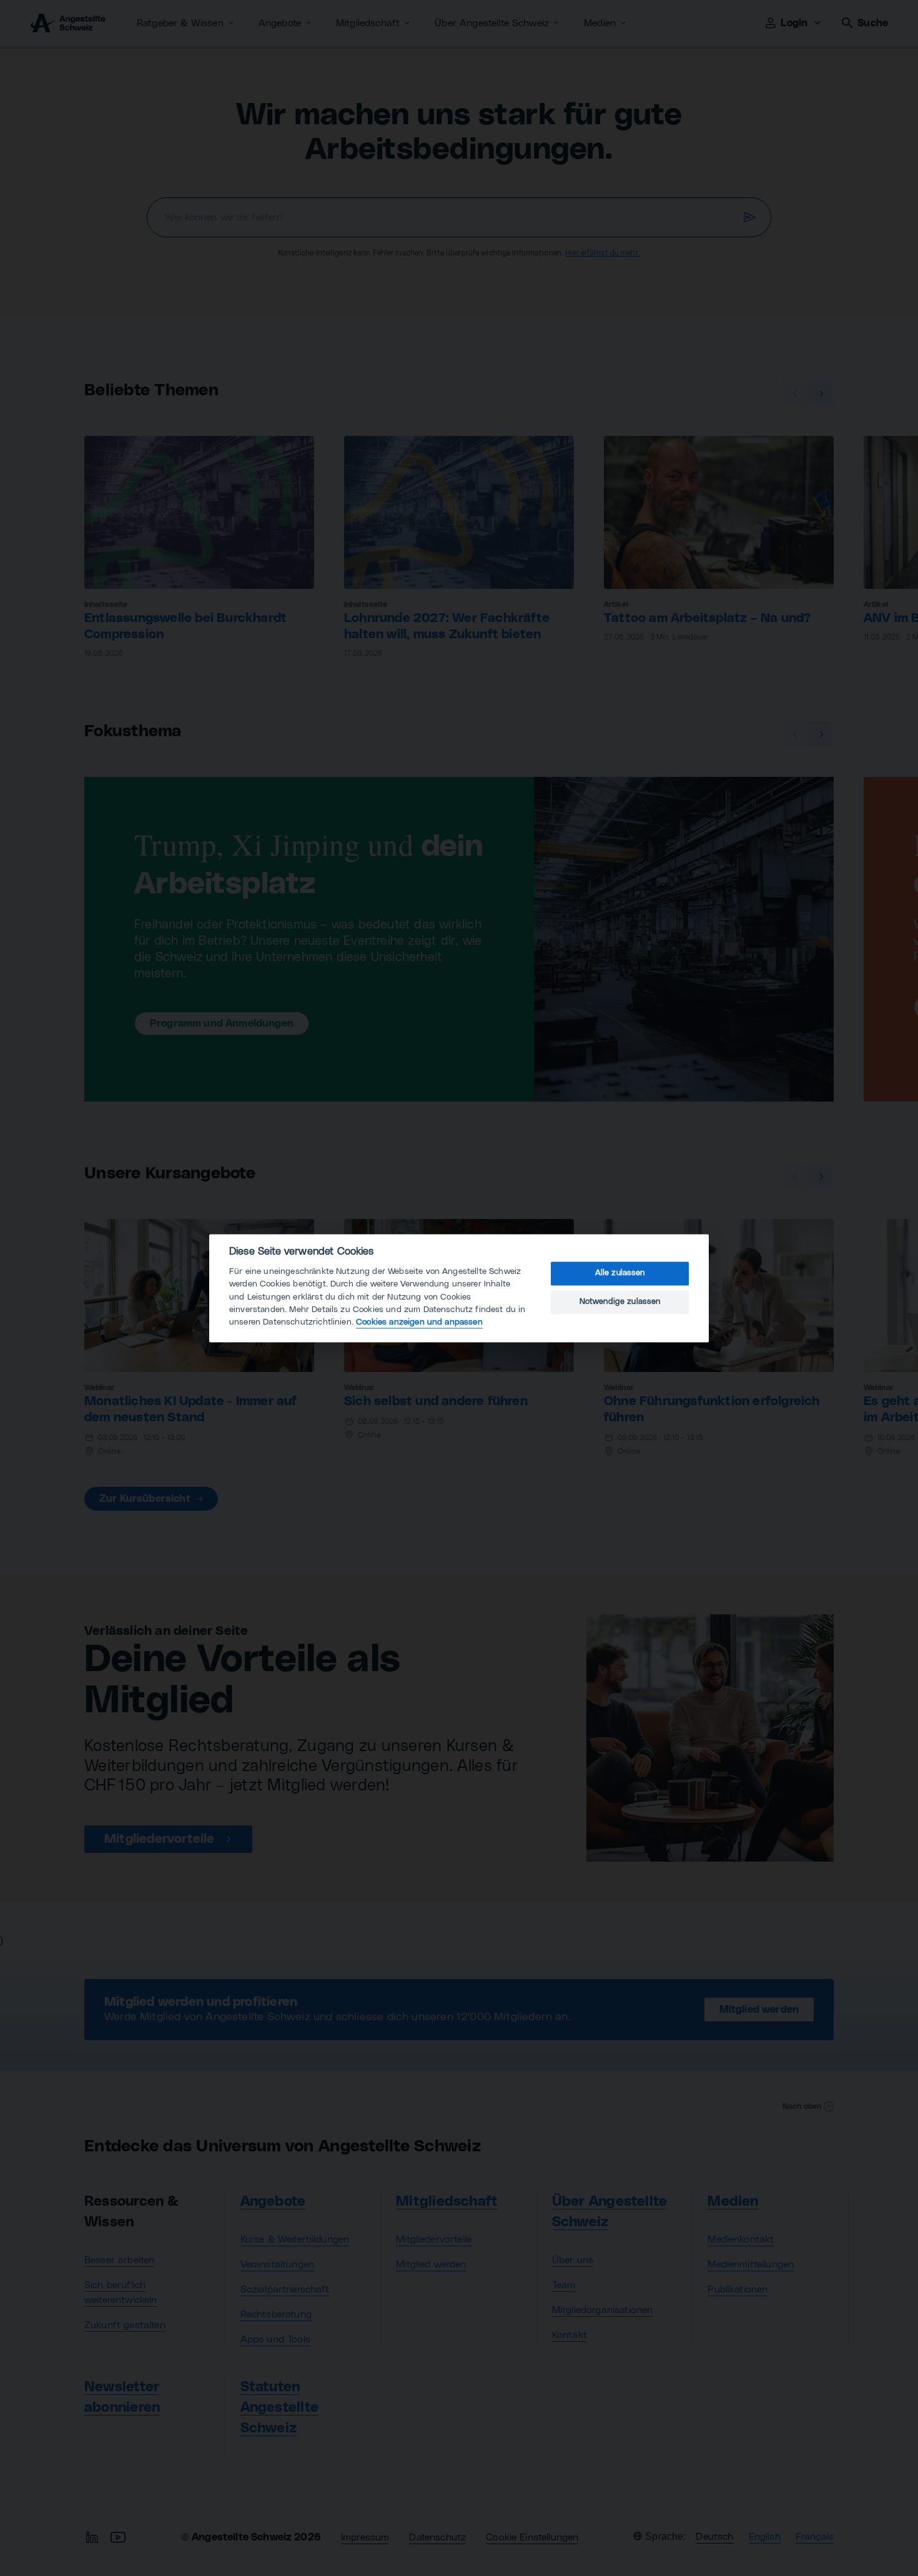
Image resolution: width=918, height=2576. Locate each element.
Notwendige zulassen (620, 1302)
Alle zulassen (620, 1274)
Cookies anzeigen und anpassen (419, 1323)
